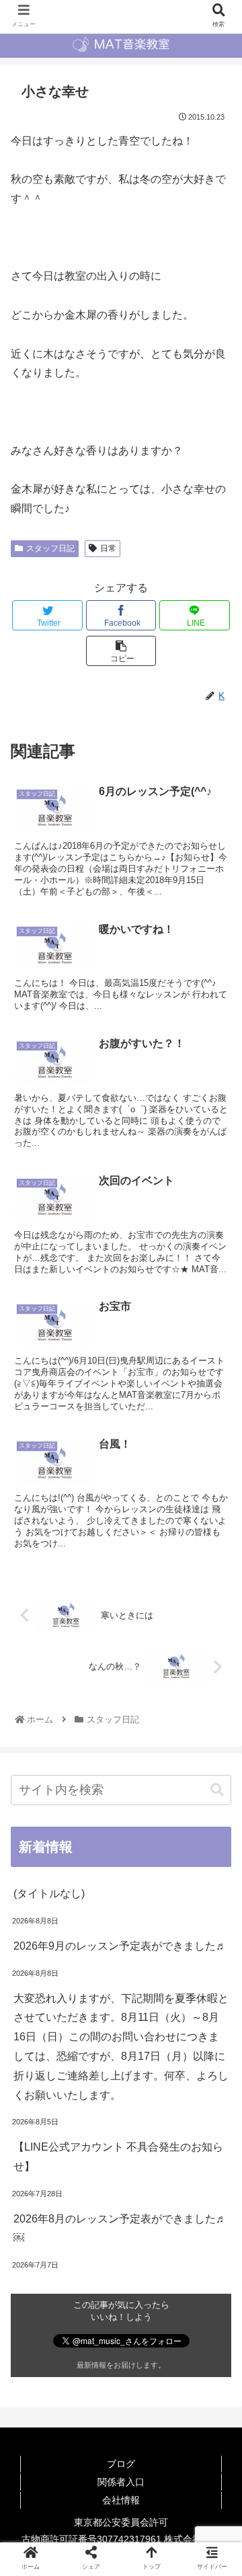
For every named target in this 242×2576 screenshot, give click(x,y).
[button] (217, 1790)
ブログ (121, 2464)
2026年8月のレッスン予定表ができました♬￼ (120, 2229)
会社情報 (121, 2500)
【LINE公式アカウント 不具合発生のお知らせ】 (118, 2157)
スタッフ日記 (50, 548)
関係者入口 (121, 2482)
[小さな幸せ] (149, 2314)
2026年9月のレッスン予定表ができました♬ (120, 1946)
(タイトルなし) (49, 1894)
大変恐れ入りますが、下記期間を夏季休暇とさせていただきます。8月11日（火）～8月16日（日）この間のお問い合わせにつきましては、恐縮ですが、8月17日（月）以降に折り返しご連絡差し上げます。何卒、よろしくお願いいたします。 (121, 2047)
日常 (108, 548)
